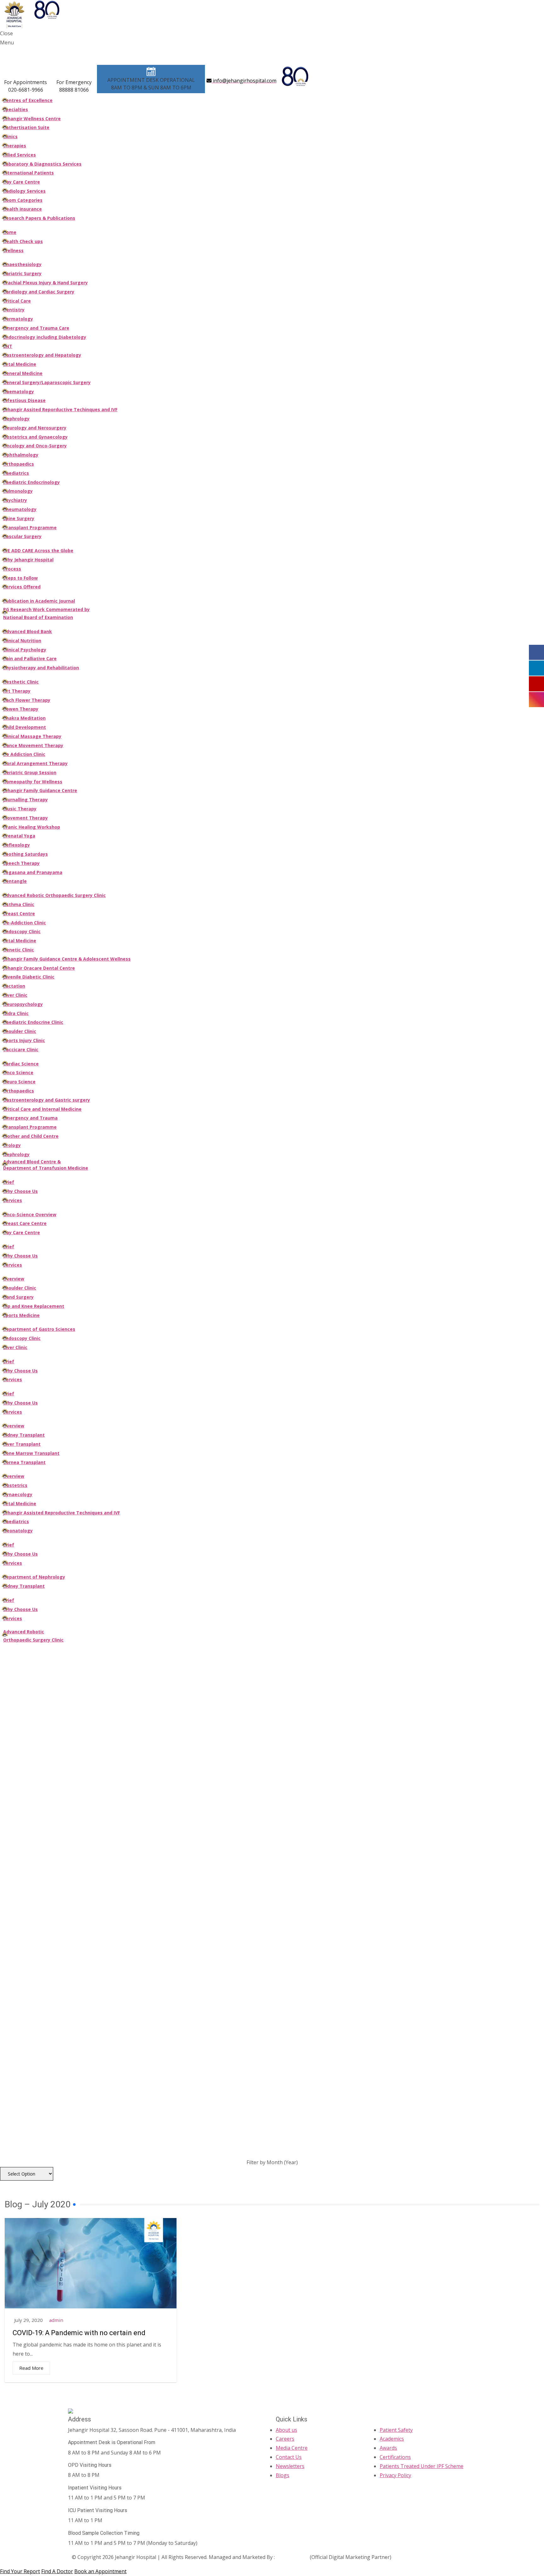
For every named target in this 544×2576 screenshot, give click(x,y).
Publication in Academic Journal (39, 601)
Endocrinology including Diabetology (45, 337)
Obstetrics (15, 1485)
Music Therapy (20, 809)
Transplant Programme (30, 528)
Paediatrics (16, 473)
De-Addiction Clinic (25, 923)
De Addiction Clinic (24, 754)
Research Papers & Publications (39, 218)
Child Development (25, 727)
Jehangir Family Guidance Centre (40, 790)
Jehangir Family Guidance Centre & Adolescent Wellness (67, 959)
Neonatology (18, 1531)
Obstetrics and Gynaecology (35, 437)
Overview (14, 1279)
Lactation (14, 986)
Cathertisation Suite (26, 127)
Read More (31, 2368)
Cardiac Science (21, 1064)
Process (12, 569)
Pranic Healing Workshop (32, 827)
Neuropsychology (23, 1004)
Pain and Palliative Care (30, 658)
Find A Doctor (57, 2571)
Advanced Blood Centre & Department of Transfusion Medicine (46, 1165)
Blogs (283, 2475)
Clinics (10, 136)
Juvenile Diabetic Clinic (29, 977)
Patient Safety (396, 2430)
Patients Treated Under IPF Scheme (422, 2466)
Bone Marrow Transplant (31, 1453)
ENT (8, 346)
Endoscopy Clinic (22, 931)
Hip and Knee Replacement (34, 1306)
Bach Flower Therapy (27, 700)
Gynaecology (18, 1494)
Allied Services (20, 155)
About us (286, 2430)
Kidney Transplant (24, 1435)
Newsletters (290, 2466)
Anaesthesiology (22, 264)
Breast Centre (19, 914)
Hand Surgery (18, 1297)
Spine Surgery (19, 518)
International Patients (28, 173)
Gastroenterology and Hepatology (42, 355)
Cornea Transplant (24, 1462)
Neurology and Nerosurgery (35, 428)
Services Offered (22, 587)
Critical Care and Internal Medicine (42, 1109)
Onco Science (18, 1072)
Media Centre (292, 2448)
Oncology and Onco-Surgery (35, 446)
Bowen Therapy (21, 709)
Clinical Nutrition (22, 641)
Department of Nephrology (34, 1577)
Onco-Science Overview (30, 1214)
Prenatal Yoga (19, 836)
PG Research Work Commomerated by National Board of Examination (46, 613)
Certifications (395, 2457)
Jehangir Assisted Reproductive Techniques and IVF (62, 1513)
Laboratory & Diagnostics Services (42, 164)
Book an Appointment (100, 2571)
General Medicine (23, 373)
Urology (12, 1145)
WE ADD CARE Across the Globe (38, 550)
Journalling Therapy (25, 800)
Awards (388, 2448)
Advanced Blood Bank (28, 631)
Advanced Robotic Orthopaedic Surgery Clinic (54, 895)
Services (13, 1200)
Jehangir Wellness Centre (32, 119)
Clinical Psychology (25, 650)
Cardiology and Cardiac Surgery (39, 292)
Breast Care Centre (25, 1223)
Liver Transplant (22, 1444)
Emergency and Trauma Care (36, 328)
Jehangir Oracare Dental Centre (39, 968)
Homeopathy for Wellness (33, 782)
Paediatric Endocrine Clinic (33, 1022)
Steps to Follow (20, 578)
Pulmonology (18, 491)
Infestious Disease (24, 400)
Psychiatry (15, 500)
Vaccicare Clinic (21, 1050)
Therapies (15, 146)
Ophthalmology (21, 455)
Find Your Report (20, 2571)
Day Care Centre (22, 182)
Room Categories (23, 200)
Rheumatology (20, 509)
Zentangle (15, 881)
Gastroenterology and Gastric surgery (47, 1100)
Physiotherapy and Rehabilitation (41, 668)
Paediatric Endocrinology (31, 482)
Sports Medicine (21, 1315)
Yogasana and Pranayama (33, 872)
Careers (285, 2439)
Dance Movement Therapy (33, 745)
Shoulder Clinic (20, 1031)
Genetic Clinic (19, 950)
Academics (392, 2439)
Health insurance (23, 209)
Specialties (16, 109)
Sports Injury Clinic (24, 1040)
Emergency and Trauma (30, 1118)
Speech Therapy (21, 863)
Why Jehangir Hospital (28, 560)
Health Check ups (23, 241)
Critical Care (17, 301)
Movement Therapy (25, 818)
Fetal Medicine (20, 364)
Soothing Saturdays (25, 854)
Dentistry (14, 310)
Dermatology (18, 319)
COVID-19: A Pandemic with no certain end (79, 2333)
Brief (9, 1182)
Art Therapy (17, 691)
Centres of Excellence (28, 100)
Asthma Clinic (19, 904)
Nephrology (16, 419)
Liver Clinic (15, 995)
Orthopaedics (19, 464)
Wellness (13, 250)
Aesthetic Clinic (21, 682)
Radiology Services (24, 191)
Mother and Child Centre (31, 1136)
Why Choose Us (20, 1191)
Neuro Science (19, 1082)
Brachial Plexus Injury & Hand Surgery (45, 283)
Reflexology (17, 845)
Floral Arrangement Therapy (35, 763)
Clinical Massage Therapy (32, 736)
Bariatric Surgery (22, 273)
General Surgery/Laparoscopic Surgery (47, 382)
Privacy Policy (395, 2475)
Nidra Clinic (16, 1013)
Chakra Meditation (24, 718)
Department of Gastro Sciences (39, 1329)
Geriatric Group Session (30, 772)
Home (10, 232)
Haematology (19, 392)
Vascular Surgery (22, 536)
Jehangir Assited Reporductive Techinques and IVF (60, 409)
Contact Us (289, 2457)
